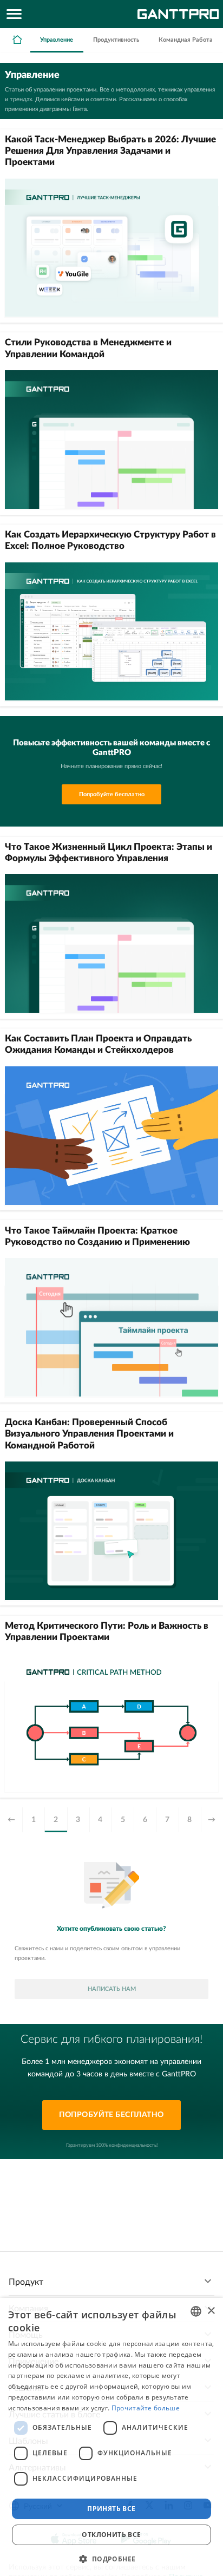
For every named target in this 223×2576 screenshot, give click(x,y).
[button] (111, 2558)
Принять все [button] (111, 2509)
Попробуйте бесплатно (112, 794)
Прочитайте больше (146, 2408)
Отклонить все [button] (111, 2535)
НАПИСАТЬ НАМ (112, 1989)
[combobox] (196, 2311)
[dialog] (111, 2437)
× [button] (211, 2311)
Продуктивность (116, 40)
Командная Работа (186, 40)
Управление (57, 40)
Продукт (26, 2282)
